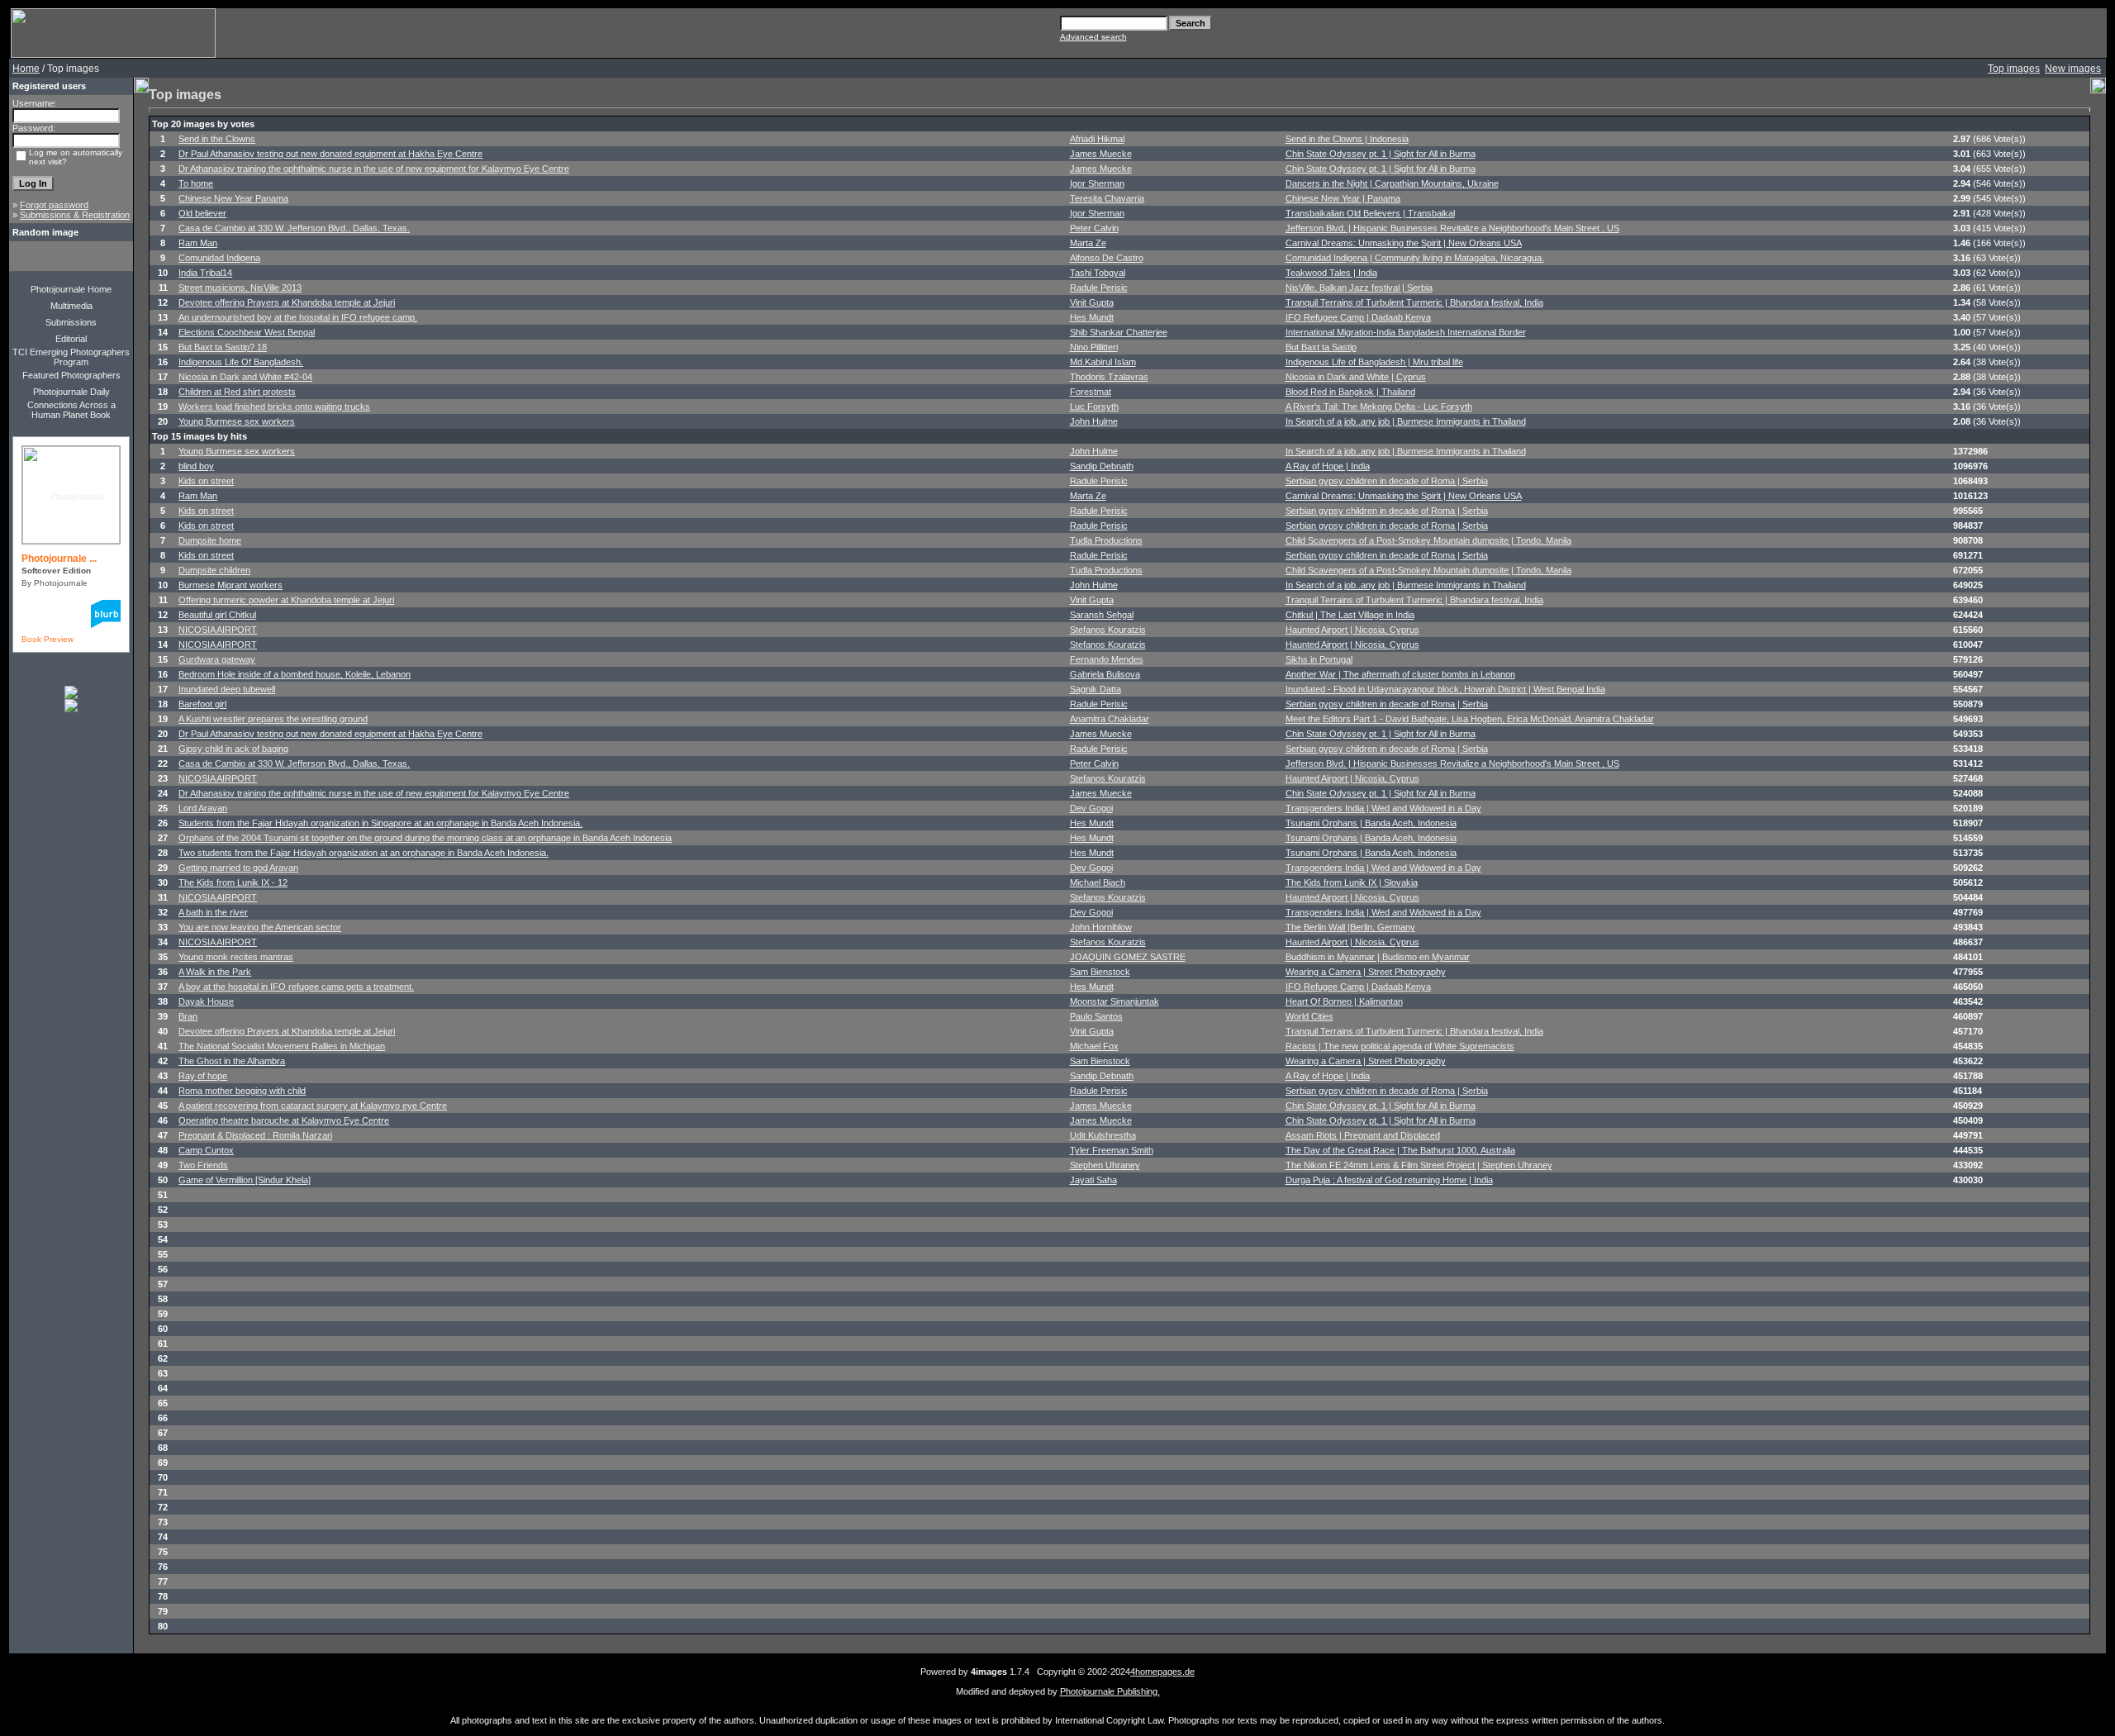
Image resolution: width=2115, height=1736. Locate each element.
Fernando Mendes (1107, 659)
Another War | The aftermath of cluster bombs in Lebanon (1400, 674)
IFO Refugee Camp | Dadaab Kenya (1358, 317)
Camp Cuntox (206, 1150)
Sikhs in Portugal (1319, 659)
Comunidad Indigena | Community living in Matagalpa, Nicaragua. (1415, 258)
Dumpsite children (214, 570)
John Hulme (1094, 421)
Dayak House (206, 1001)
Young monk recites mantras (236, 957)
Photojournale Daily (71, 392)
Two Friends (203, 1165)
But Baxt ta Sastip (1321, 347)
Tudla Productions (1106, 540)
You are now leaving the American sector (260, 927)
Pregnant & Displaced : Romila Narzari (255, 1135)
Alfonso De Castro (1107, 258)
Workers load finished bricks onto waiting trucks (274, 407)
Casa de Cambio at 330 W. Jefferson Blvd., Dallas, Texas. (294, 228)
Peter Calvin (1094, 228)
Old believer (202, 213)
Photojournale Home (71, 289)
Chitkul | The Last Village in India (1350, 615)
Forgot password (54, 205)
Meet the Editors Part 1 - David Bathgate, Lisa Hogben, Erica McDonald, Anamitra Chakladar (1470, 719)
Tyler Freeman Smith (1112, 1150)
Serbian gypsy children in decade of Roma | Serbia (1387, 481)
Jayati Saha (1093, 1180)
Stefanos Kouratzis (1108, 630)
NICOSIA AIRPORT (218, 630)
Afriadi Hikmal (1097, 139)
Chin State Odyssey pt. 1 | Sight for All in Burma (1381, 154)
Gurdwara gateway (217, 659)
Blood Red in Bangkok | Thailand (1350, 392)
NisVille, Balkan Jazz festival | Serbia (1359, 288)
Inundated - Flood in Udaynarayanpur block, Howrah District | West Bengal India (1445, 689)
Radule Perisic (1099, 288)
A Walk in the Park (215, 972)
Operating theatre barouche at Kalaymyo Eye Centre (284, 1120)
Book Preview (48, 639)
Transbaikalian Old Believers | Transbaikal (1370, 213)
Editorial (71, 339)
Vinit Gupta (1092, 302)
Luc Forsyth (1094, 407)
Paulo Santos (1096, 1016)
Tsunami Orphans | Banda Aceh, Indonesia (1371, 823)
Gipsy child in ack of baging (233, 749)
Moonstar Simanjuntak (1115, 1001)
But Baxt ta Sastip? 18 (223, 347)
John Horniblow (1101, 927)
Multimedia (71, 306)
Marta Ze (1088, 243)
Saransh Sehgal (1102, 615)
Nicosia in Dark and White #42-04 (245, 377)
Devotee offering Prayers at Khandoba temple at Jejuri (287, 302)
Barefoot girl (202, 704)
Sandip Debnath (1102, 466)
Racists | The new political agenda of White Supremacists (1400, 1046)
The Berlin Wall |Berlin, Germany (1350, 927)
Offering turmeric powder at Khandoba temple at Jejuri (286, 600)
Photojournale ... (59, 559)
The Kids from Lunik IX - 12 (233, 882)
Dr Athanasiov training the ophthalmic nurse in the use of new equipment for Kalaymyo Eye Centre (374, 169)
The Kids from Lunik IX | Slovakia (1352, 882)
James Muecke (1101, 154)
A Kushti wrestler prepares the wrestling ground (273, 719)
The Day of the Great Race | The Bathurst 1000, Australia (1400, 1150)
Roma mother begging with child (242, 1091)
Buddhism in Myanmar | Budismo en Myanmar (1378, 957)
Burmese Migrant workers (231, 585)
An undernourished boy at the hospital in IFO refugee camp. (298, 317)
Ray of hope (203, 1076)
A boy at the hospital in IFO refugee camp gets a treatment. (296, 987)
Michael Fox (1094, 1046)
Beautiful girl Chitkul (217, 615)
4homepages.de (1162, 1672)
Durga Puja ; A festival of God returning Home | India (1389, 1180)
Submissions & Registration (75, 215)
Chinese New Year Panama (233, 198)
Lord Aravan (203, 808)
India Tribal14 (205, 273)
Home (26, 69)
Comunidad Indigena (219, 258)
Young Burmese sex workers (237, 421)
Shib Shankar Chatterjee (1119, 332)
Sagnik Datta (1096, 689)
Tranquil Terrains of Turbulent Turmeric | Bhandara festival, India (1414, 302)
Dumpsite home (210, 540)
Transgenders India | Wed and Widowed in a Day (1383, 808)
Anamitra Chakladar (1110, 719)
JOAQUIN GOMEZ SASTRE (1128, 957)
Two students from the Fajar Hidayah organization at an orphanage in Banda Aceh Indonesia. (364, 853)
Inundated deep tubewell (227, 689)
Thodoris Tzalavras (1109, 377)
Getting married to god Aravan (238, 868)
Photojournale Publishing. (1110, 1691)
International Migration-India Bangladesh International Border (1406, 332)
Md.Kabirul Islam (1103, 362)
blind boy (196, 466)
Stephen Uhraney (1105, 1165)
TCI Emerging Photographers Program (71, 357)
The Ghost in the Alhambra (232, 1061)
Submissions (71, 322)
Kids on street (206, 481)
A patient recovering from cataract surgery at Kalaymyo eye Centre (313, 1106)
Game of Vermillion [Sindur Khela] (245, 1180)
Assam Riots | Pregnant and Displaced (1363, 1135)
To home (196, 183)
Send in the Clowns (217, 139)
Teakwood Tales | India (1331, 273)
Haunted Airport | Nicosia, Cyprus (1352, 630)
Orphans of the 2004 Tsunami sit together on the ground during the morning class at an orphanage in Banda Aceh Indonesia (425, 838)
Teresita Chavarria (1107, 198)
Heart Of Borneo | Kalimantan (1344, 1001)
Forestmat (1091, 392)
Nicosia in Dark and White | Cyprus (1356, 377)
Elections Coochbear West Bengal (247, 332)
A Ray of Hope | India (1328, 466)
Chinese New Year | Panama (1343, 198)
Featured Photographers (71, 375)
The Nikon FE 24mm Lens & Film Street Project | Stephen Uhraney (1419, 1165)
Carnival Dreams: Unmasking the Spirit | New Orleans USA (1404, 243)
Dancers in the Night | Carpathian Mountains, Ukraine (1392, 183)
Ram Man (198, 243)
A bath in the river (213, 912)
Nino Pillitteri (1094, 347)
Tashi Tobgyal (1098, 273)
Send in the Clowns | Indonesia (1347, 139)
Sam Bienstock (1100, 972)
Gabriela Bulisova (1105, 674)
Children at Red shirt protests (237, 392)
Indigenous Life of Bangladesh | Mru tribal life (1374, 362)
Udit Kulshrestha (1103, 1135)
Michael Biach (1098, 882)
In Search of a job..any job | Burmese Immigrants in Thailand (1406, 421)
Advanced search (1093, 37)
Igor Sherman (1097, 183)
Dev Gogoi (1091, 808)
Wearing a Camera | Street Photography (1366, 972)
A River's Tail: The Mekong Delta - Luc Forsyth (1379, 407)
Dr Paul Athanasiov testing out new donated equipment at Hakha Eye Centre (330, 154)
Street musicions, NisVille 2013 (240, 288)
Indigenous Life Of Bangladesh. (241, 362)
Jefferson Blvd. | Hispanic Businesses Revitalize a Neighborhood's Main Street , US (1452, 228)
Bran (188, 1016)
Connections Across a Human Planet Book (71, 410)
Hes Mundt (1092, 317)
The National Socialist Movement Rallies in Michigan (282, 1046)
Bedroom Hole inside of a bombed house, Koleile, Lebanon (295, 674)
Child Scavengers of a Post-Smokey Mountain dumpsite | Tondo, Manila (1428, 540)
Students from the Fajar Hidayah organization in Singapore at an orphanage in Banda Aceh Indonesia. (380, 823)
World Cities (1309, 1016)
